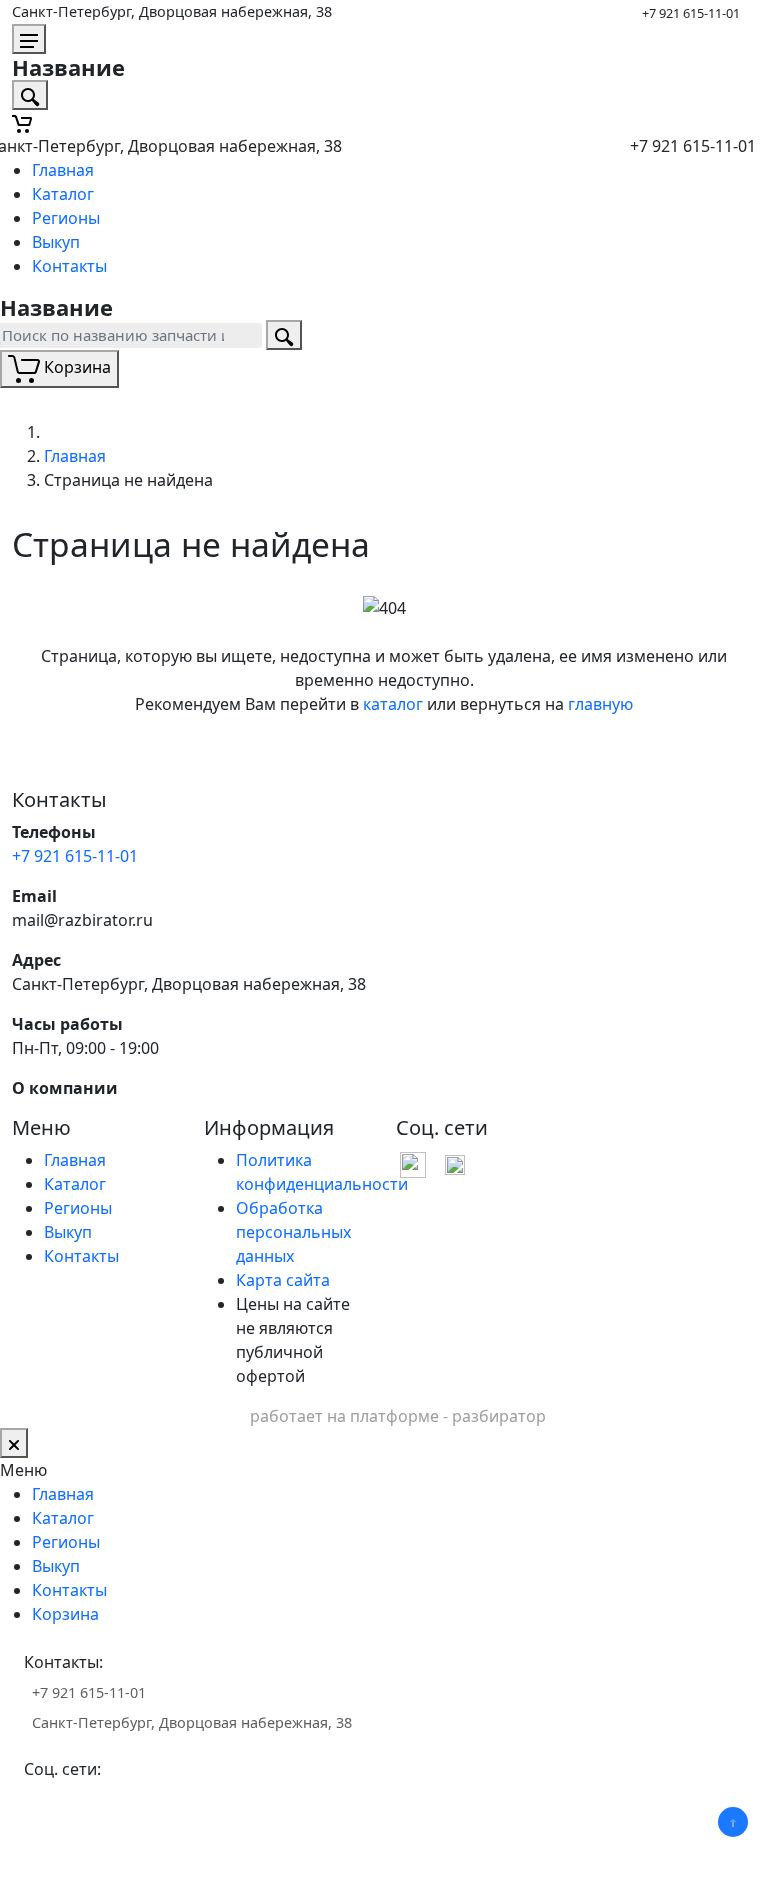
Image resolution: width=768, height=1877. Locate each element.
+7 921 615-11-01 (691, 13)
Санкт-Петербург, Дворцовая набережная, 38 (172, 11)
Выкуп (56, 242)
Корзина (65, 1614)
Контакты (69, 266)
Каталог (63, 194)
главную (600, 704)
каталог (393, 704)
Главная (63, 170)
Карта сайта (283, 1280)
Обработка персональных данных (293, 1232)
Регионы (66, 218)
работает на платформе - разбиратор (398, 1416)
